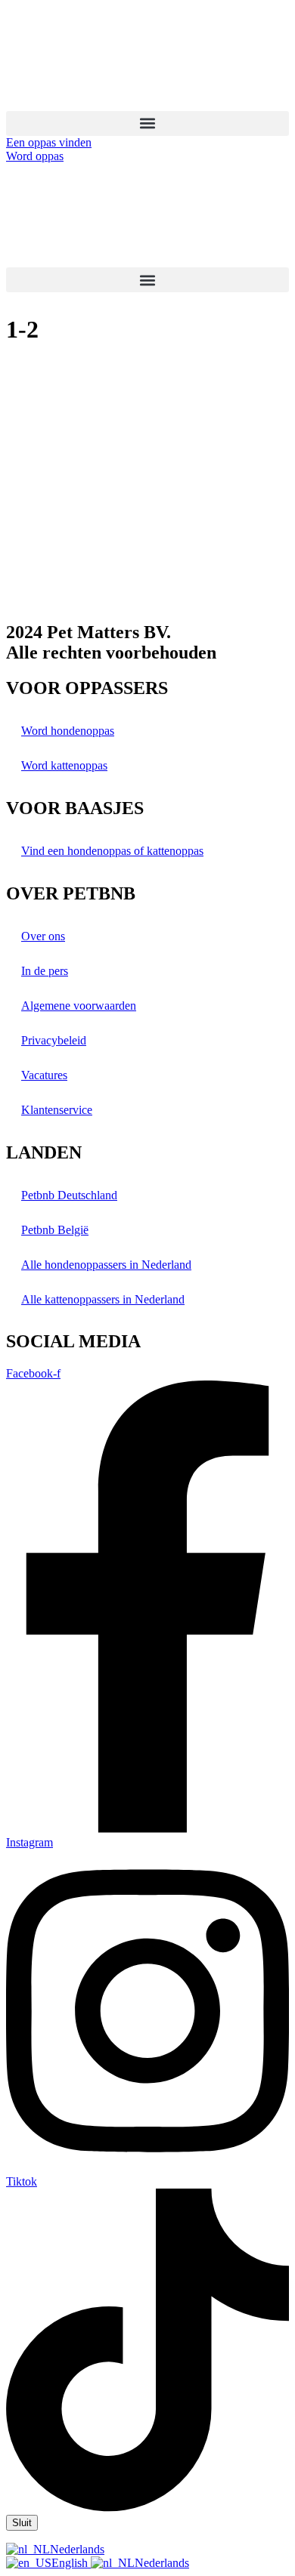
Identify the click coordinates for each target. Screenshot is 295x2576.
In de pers (45, 971)
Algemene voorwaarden (79, 1006)
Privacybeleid (54, 1040)
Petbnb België (55, 1230)
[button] (147, 123)
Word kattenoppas (64, 765)
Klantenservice (57, 1110)
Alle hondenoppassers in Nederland (106, 1265)
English (71, 2563)
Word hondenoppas (68, 731)
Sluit (22, 2523)
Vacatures (44, 1075)
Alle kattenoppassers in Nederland (103, 1299)
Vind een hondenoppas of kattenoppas (112, 851)
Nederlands (77, 2549)
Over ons (43, 936)
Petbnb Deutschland (69, 1195)
